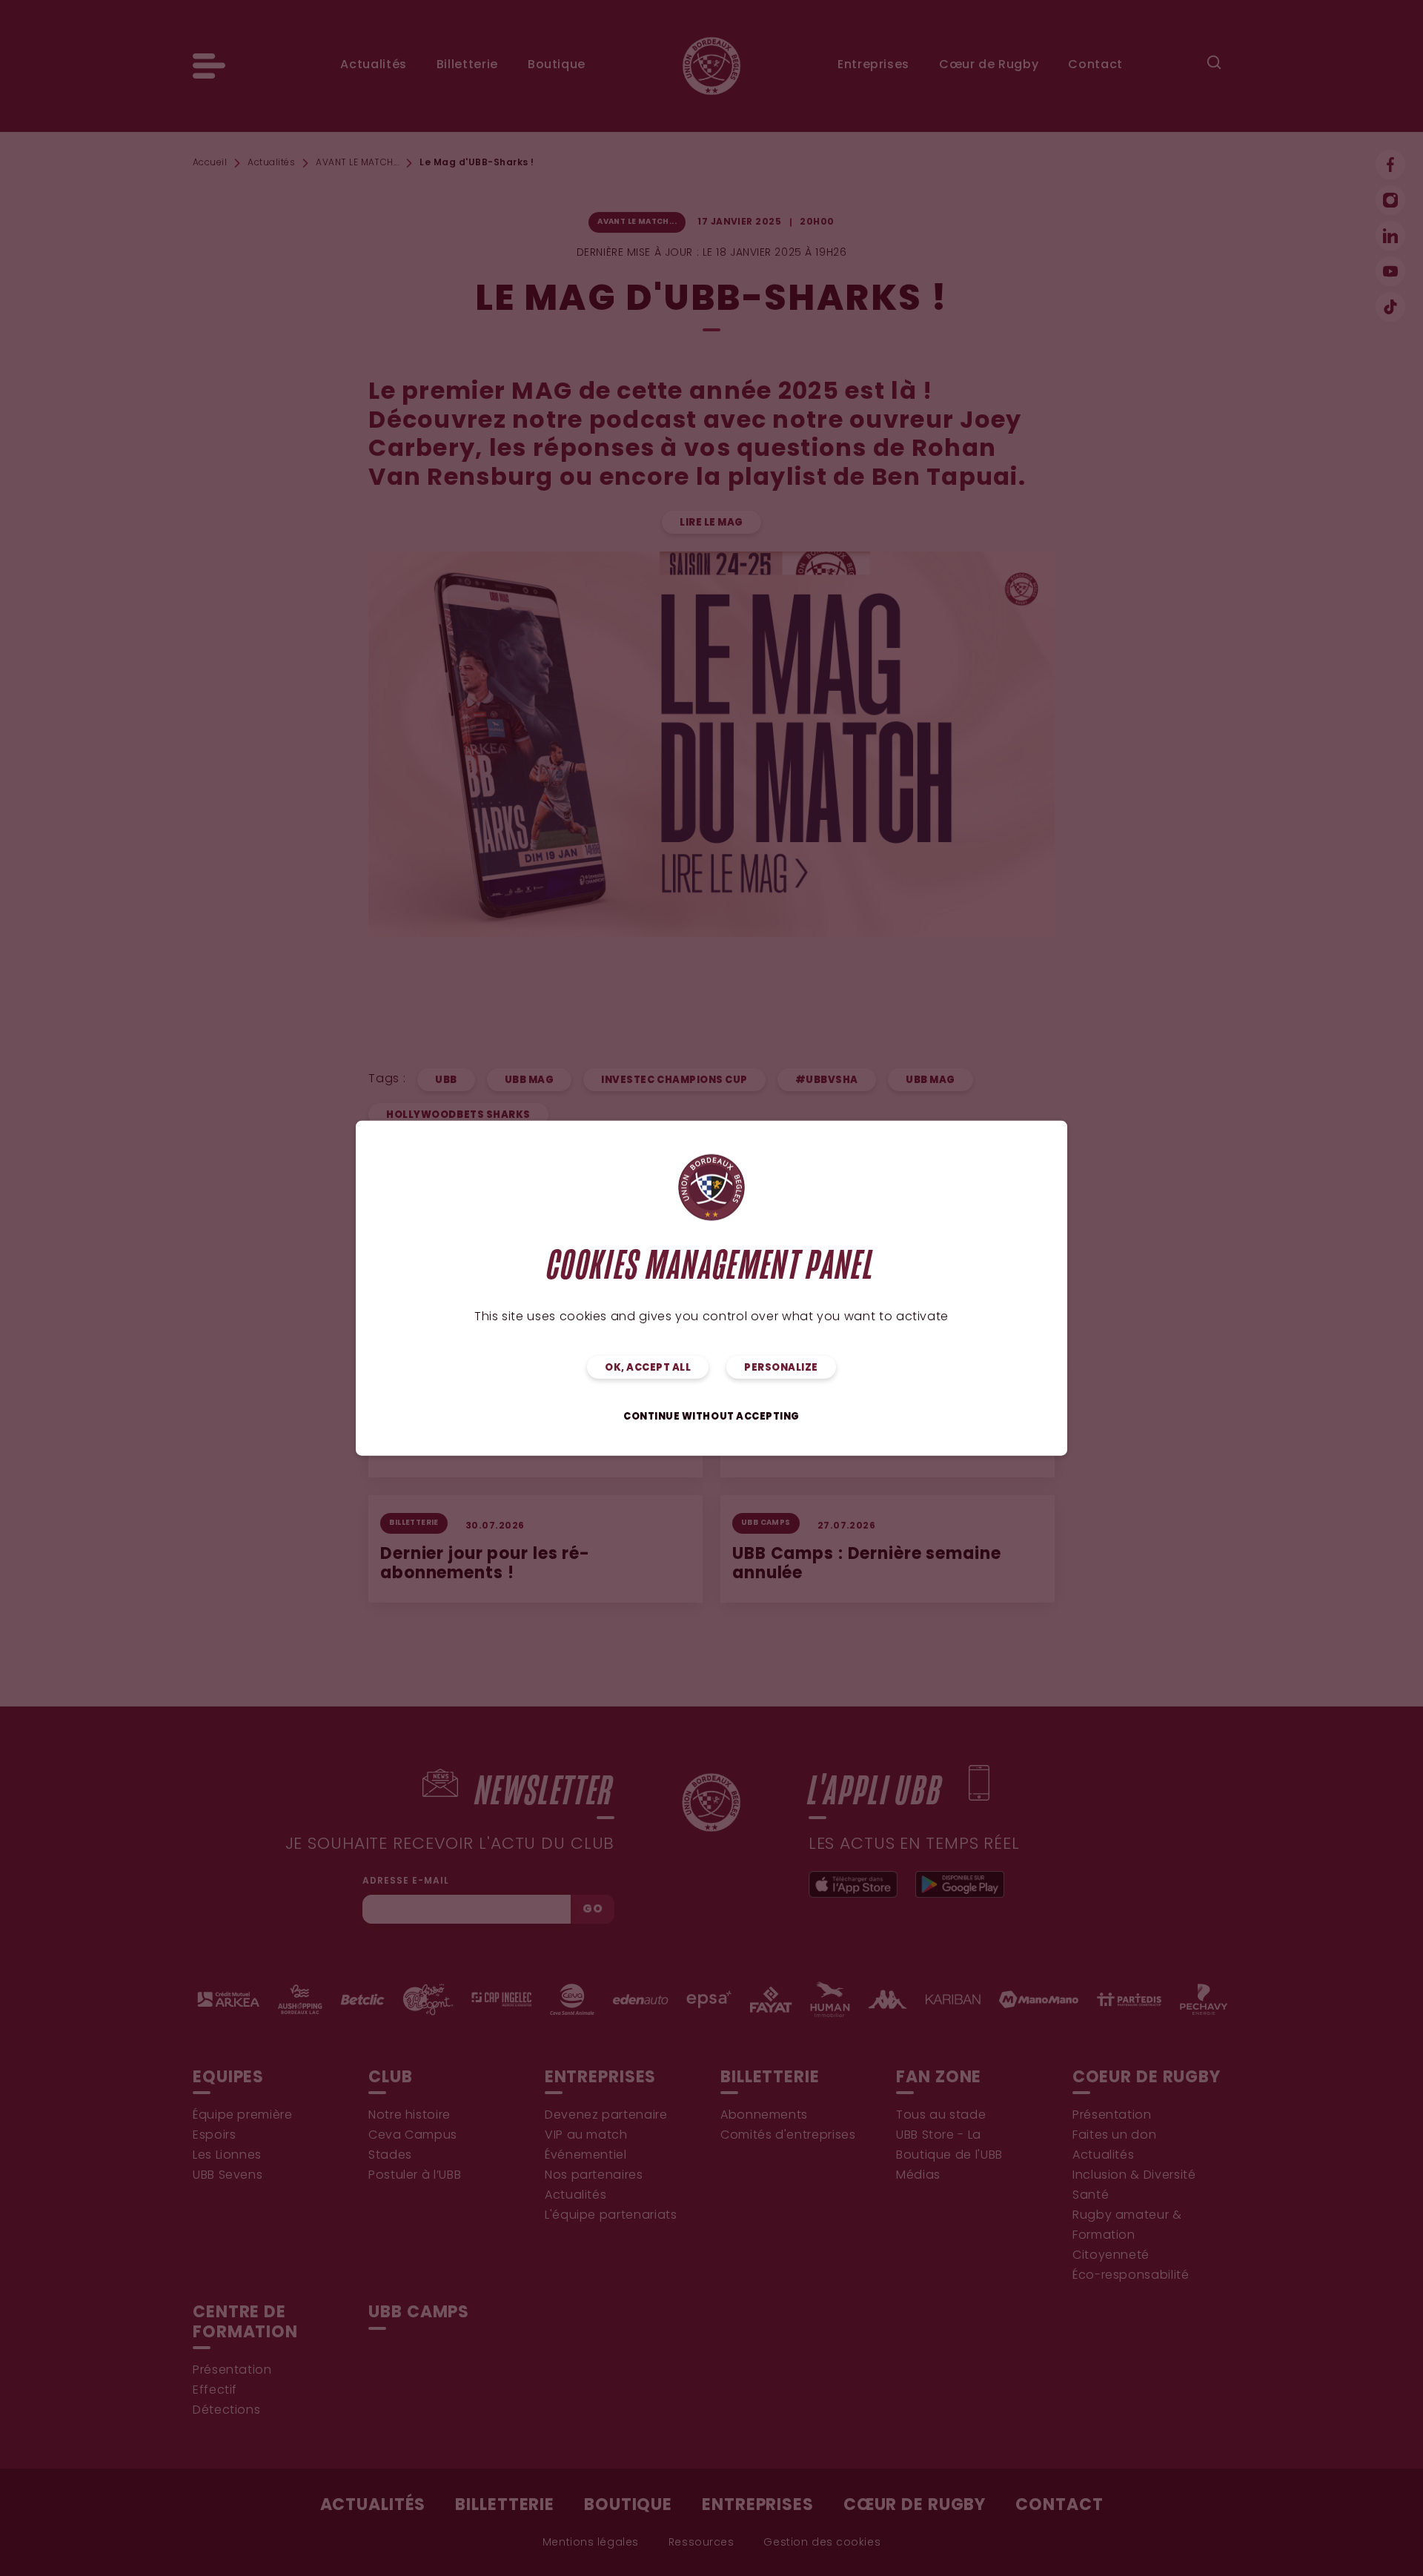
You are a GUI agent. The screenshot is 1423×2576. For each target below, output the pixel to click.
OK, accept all (648, 1368)
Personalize (781, 1368)
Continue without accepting (711, 1417)
